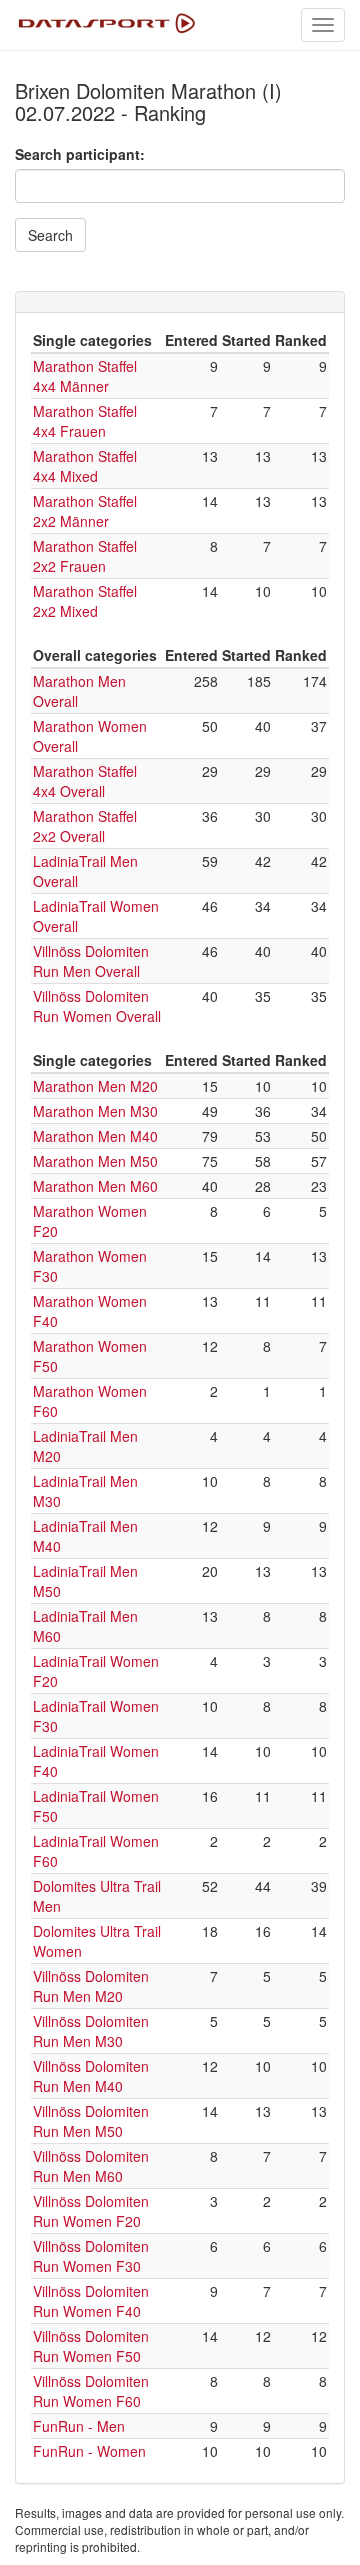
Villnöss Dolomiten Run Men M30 (91, 2031)
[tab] (180, 302)
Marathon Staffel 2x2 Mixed (85, 601)
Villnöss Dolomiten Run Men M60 (91, 2166)
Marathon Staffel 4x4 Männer (85, 376)
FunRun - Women (89, 2451)
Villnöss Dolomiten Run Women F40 (91, 2301)
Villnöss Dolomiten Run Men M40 (91, 2076)
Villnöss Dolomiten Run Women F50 (91, 2346)
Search (50, 235)
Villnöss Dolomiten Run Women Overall (97, 1006)
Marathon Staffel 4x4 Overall (85, 781)
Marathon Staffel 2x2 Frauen (85, 556)
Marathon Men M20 (95, 1086)
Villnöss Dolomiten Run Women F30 (91, 2256)
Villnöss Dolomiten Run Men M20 (91, 1986)
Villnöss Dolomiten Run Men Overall (91, 961)
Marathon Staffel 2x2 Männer (85, 511)
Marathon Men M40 (95, 1136)
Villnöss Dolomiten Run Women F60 (91, 2391)
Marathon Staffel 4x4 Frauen (85, 421)
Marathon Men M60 (95, 1186)
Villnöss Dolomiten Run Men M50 (91, 2121)
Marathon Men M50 (95, 1161)
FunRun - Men (79, 2426)
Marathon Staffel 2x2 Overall (85, 826)
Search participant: (80, 154)
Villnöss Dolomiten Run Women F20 (91, 2211)
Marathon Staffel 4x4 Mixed (85, 466)
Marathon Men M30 (95, 1111)
